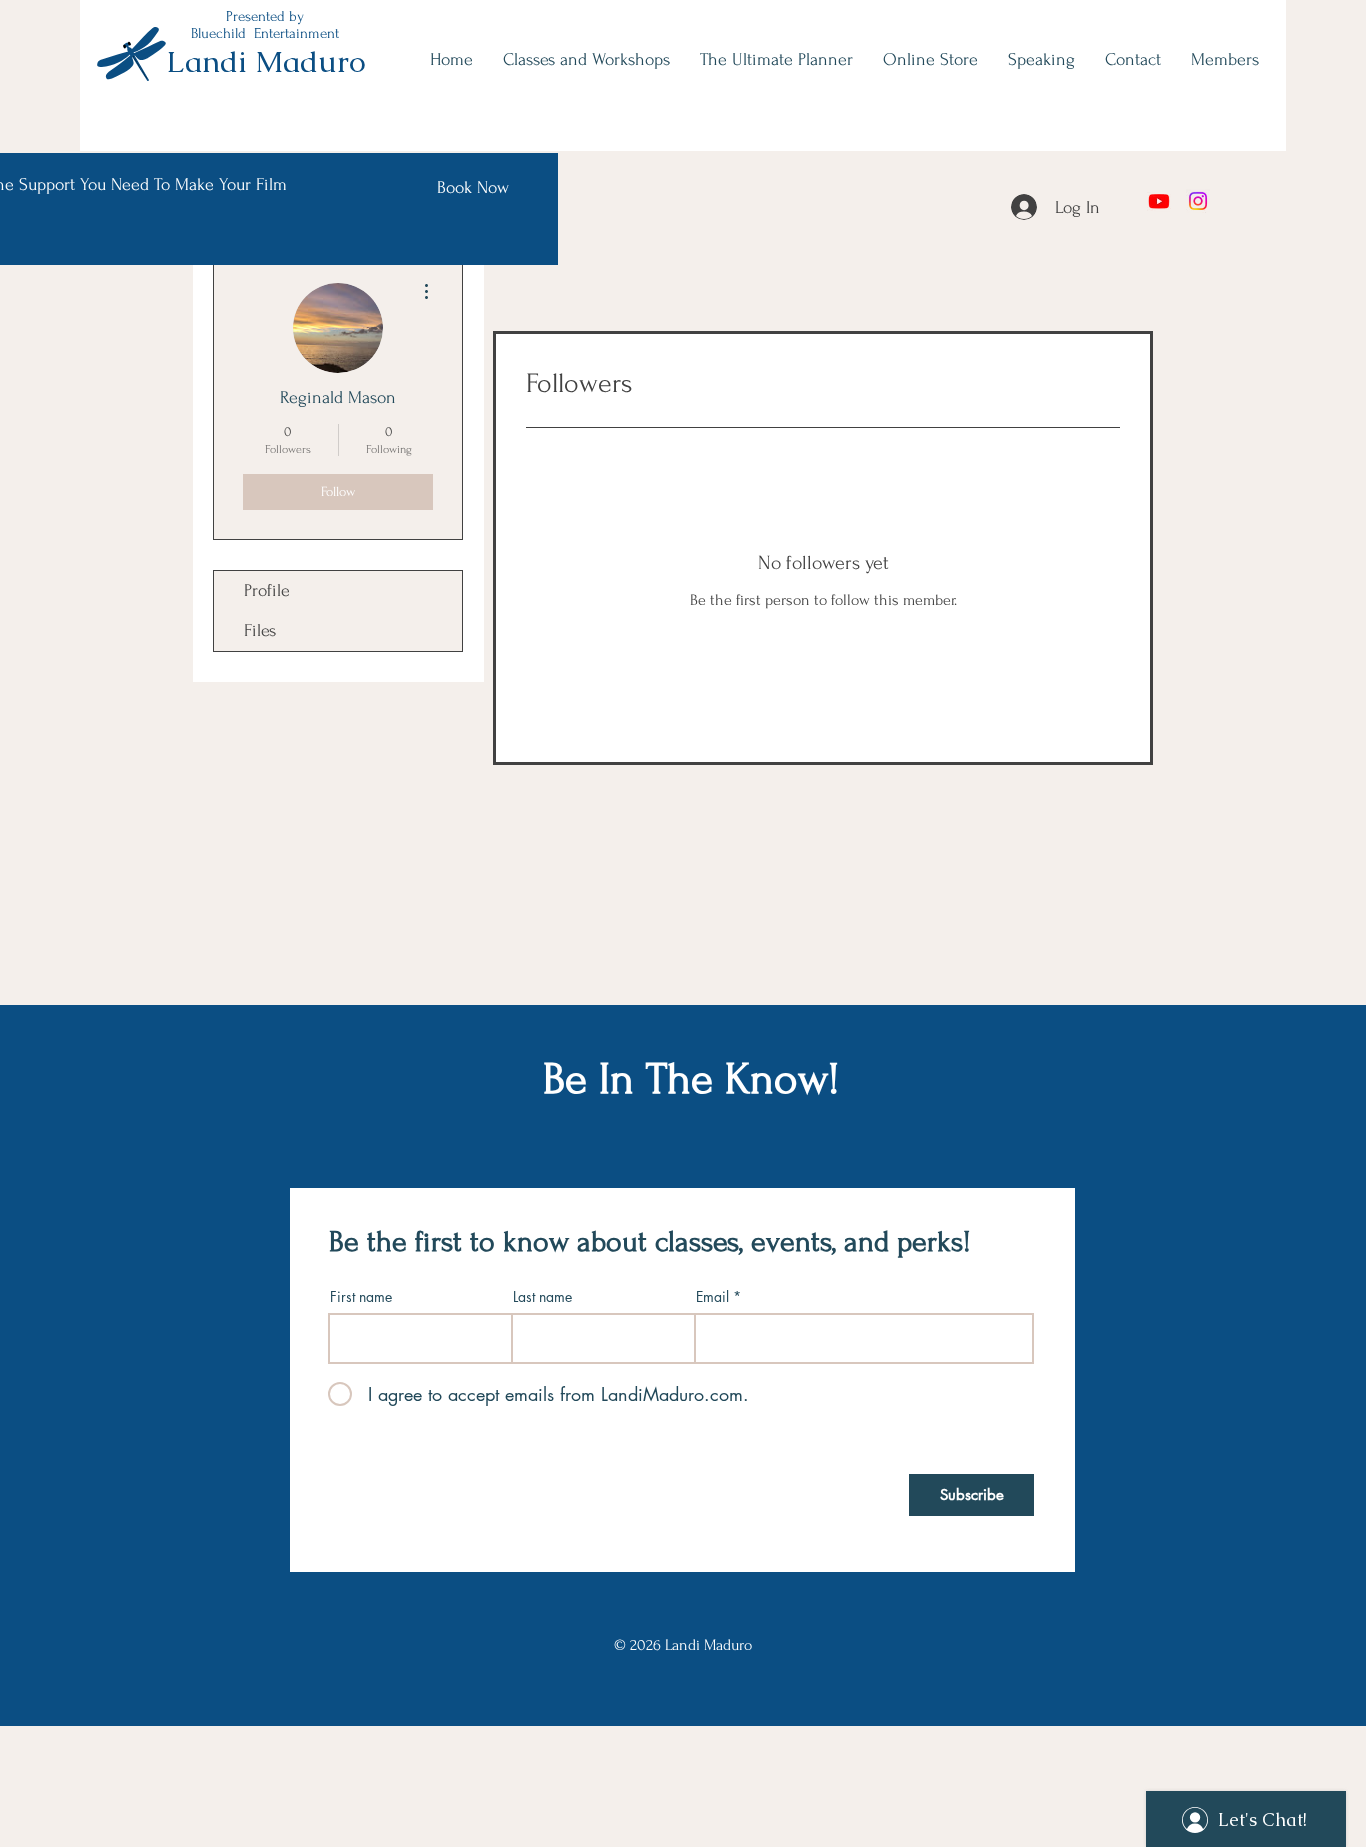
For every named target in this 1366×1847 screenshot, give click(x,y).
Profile (267, 590)
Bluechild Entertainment (265, 33)
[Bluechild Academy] (1159, 201)
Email (712, 1297)
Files (260, 630)
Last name (542, 1297)
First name (361, 1297)
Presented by (265, 16)
